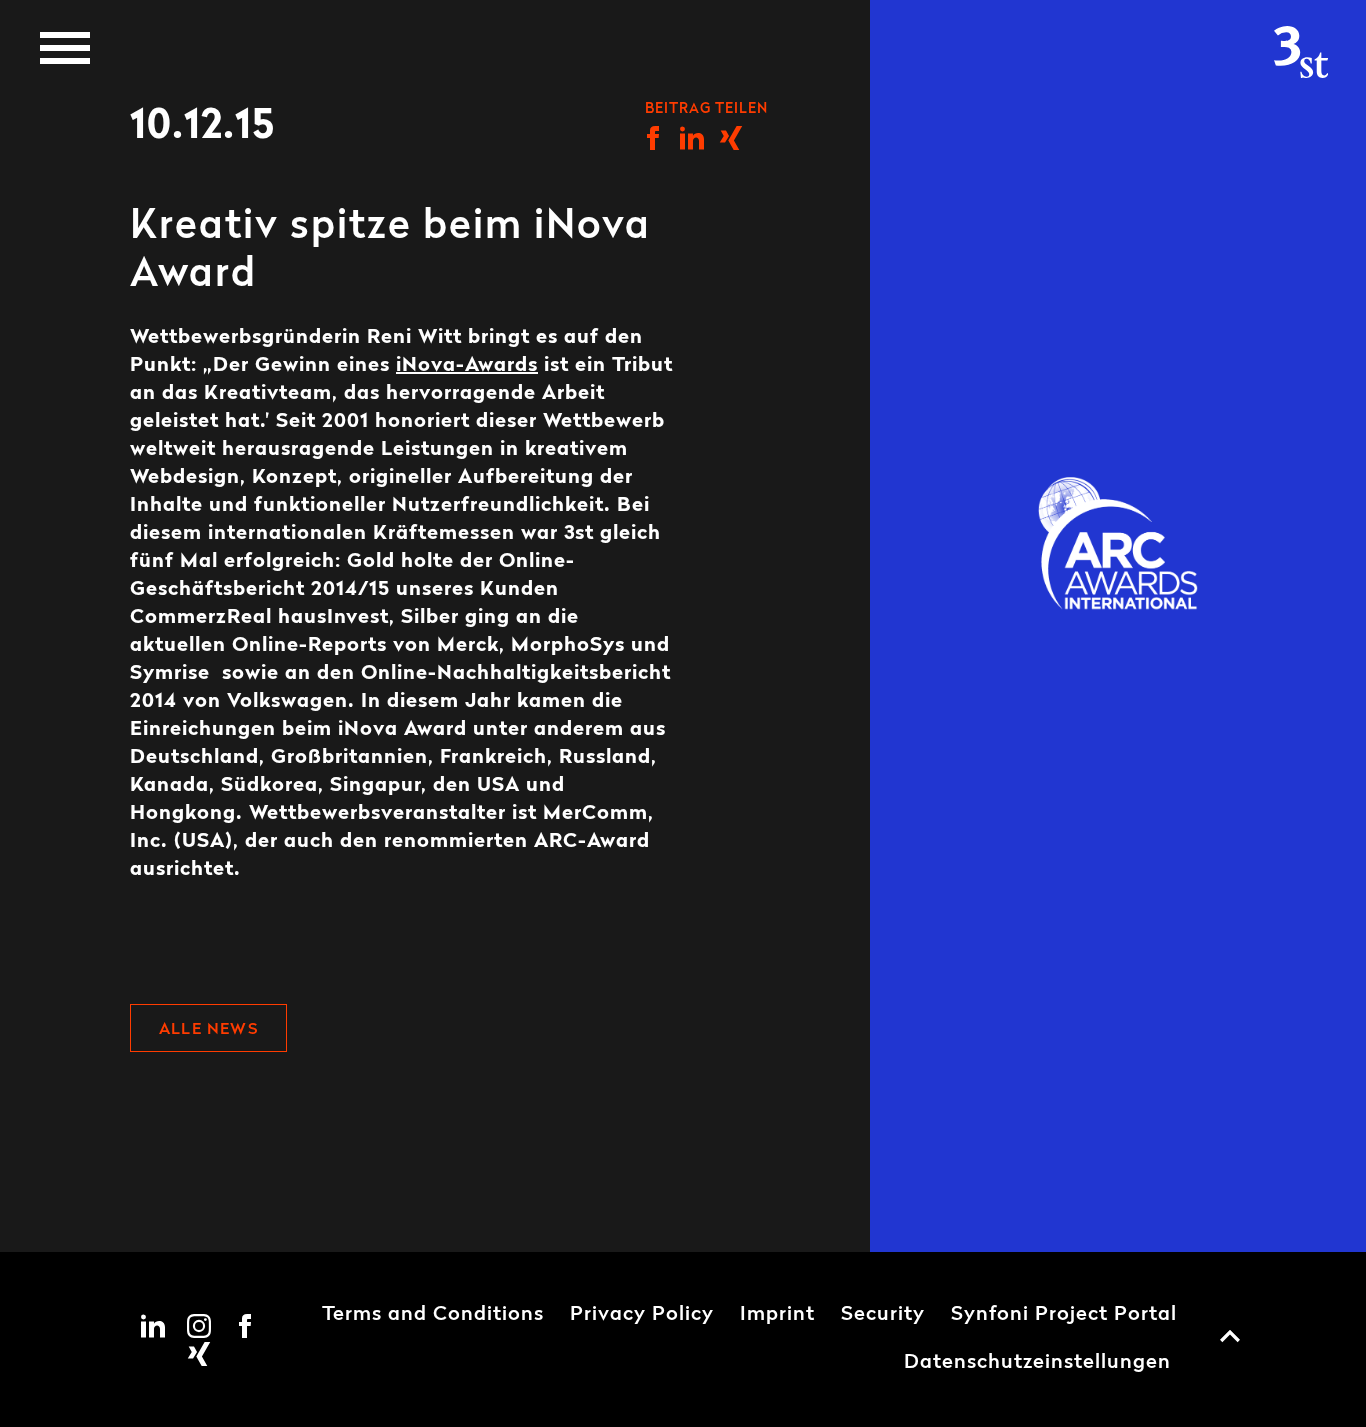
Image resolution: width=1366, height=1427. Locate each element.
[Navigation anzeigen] (65, 48)
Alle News (208, 1030)
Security (883, 1315)
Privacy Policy (642, 1315)
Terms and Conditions (433, 1315)
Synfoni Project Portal (1064, 1315)
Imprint (777, 1315)
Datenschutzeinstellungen (1037, 1363)
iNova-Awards (467, 366)
